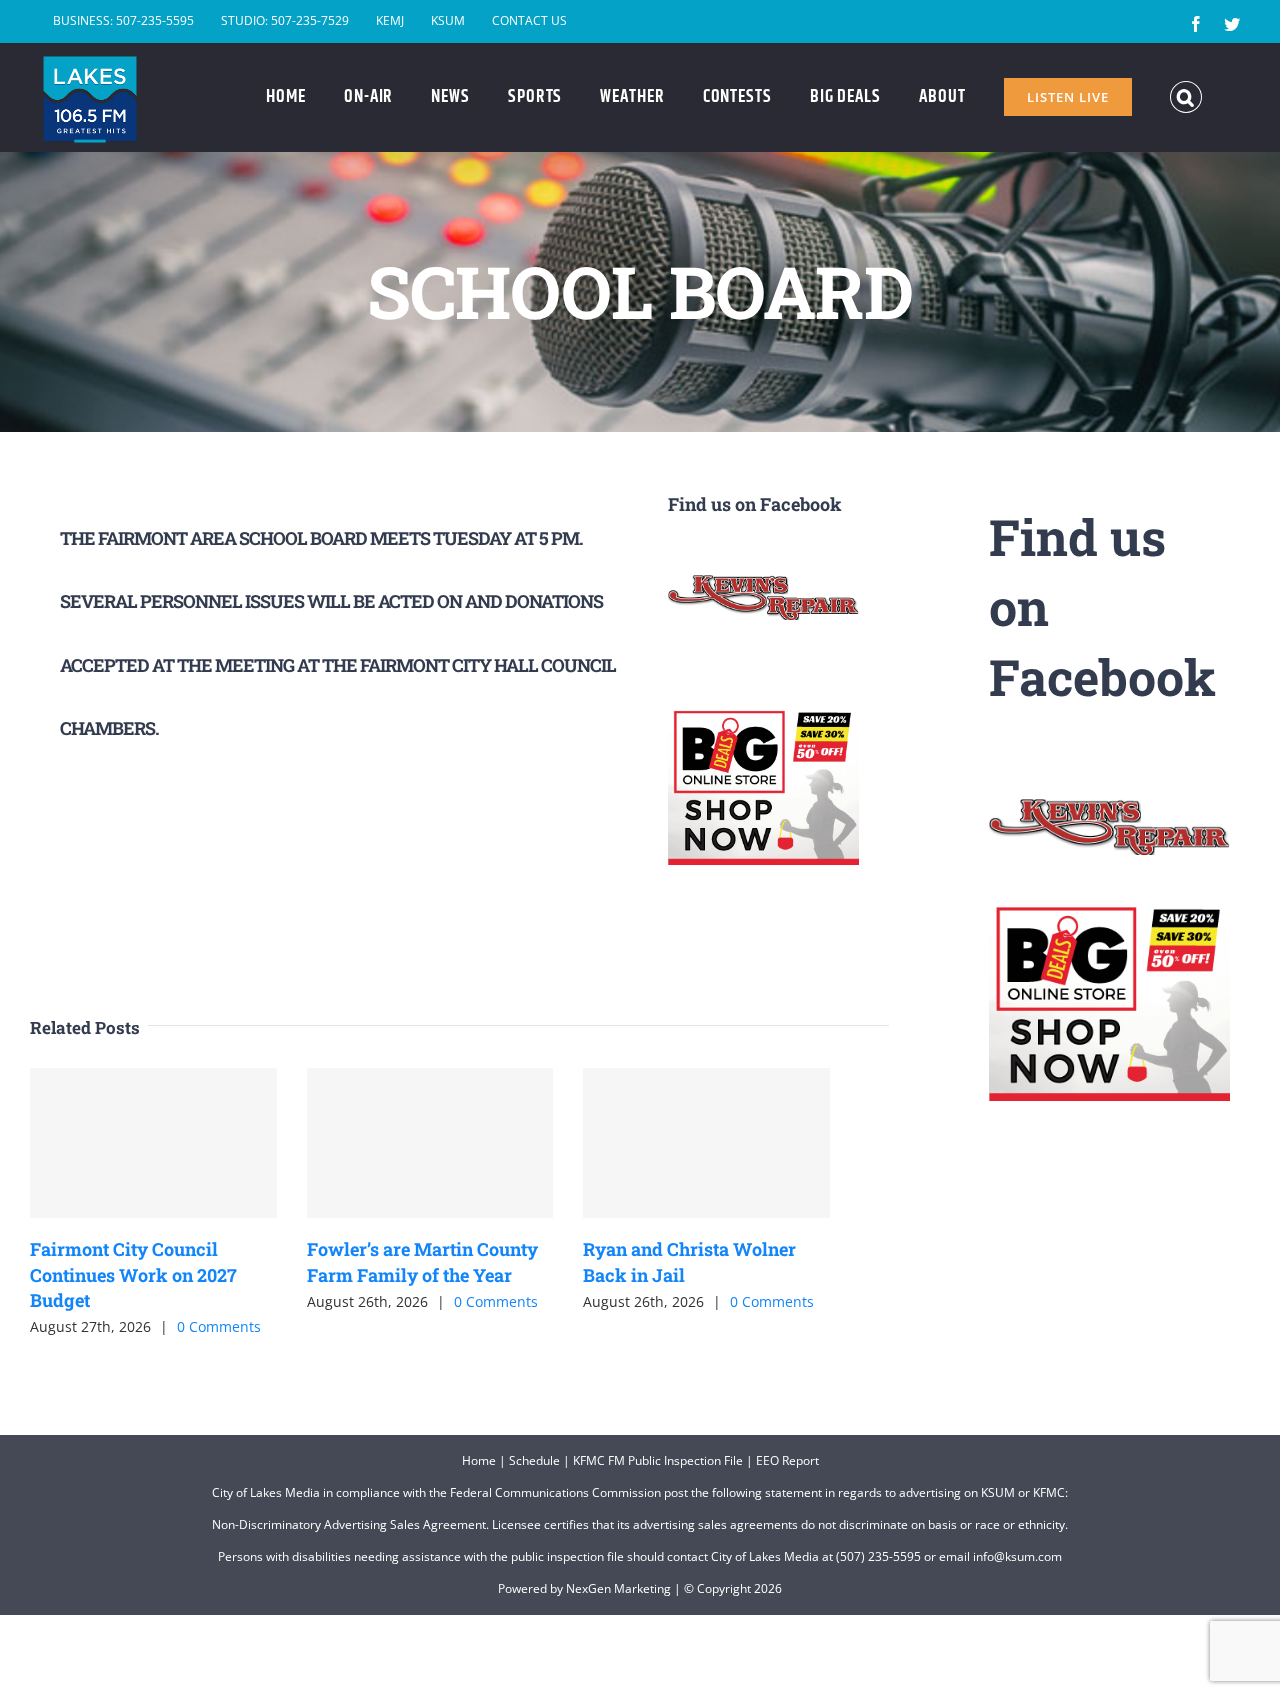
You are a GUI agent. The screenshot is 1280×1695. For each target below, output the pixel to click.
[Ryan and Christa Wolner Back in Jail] (706, 1143)
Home (479, 1460)
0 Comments (219, 1326)
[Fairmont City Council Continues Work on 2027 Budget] (153, 1143)
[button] (1186, 97)
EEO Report (787, 1460)
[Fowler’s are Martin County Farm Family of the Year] (430, 1143)
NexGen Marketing (618, 1588)
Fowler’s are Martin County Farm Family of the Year (422, 1261)
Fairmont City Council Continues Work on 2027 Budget (133, 1274)
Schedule (534, 1460)
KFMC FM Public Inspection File (658, 1460)
